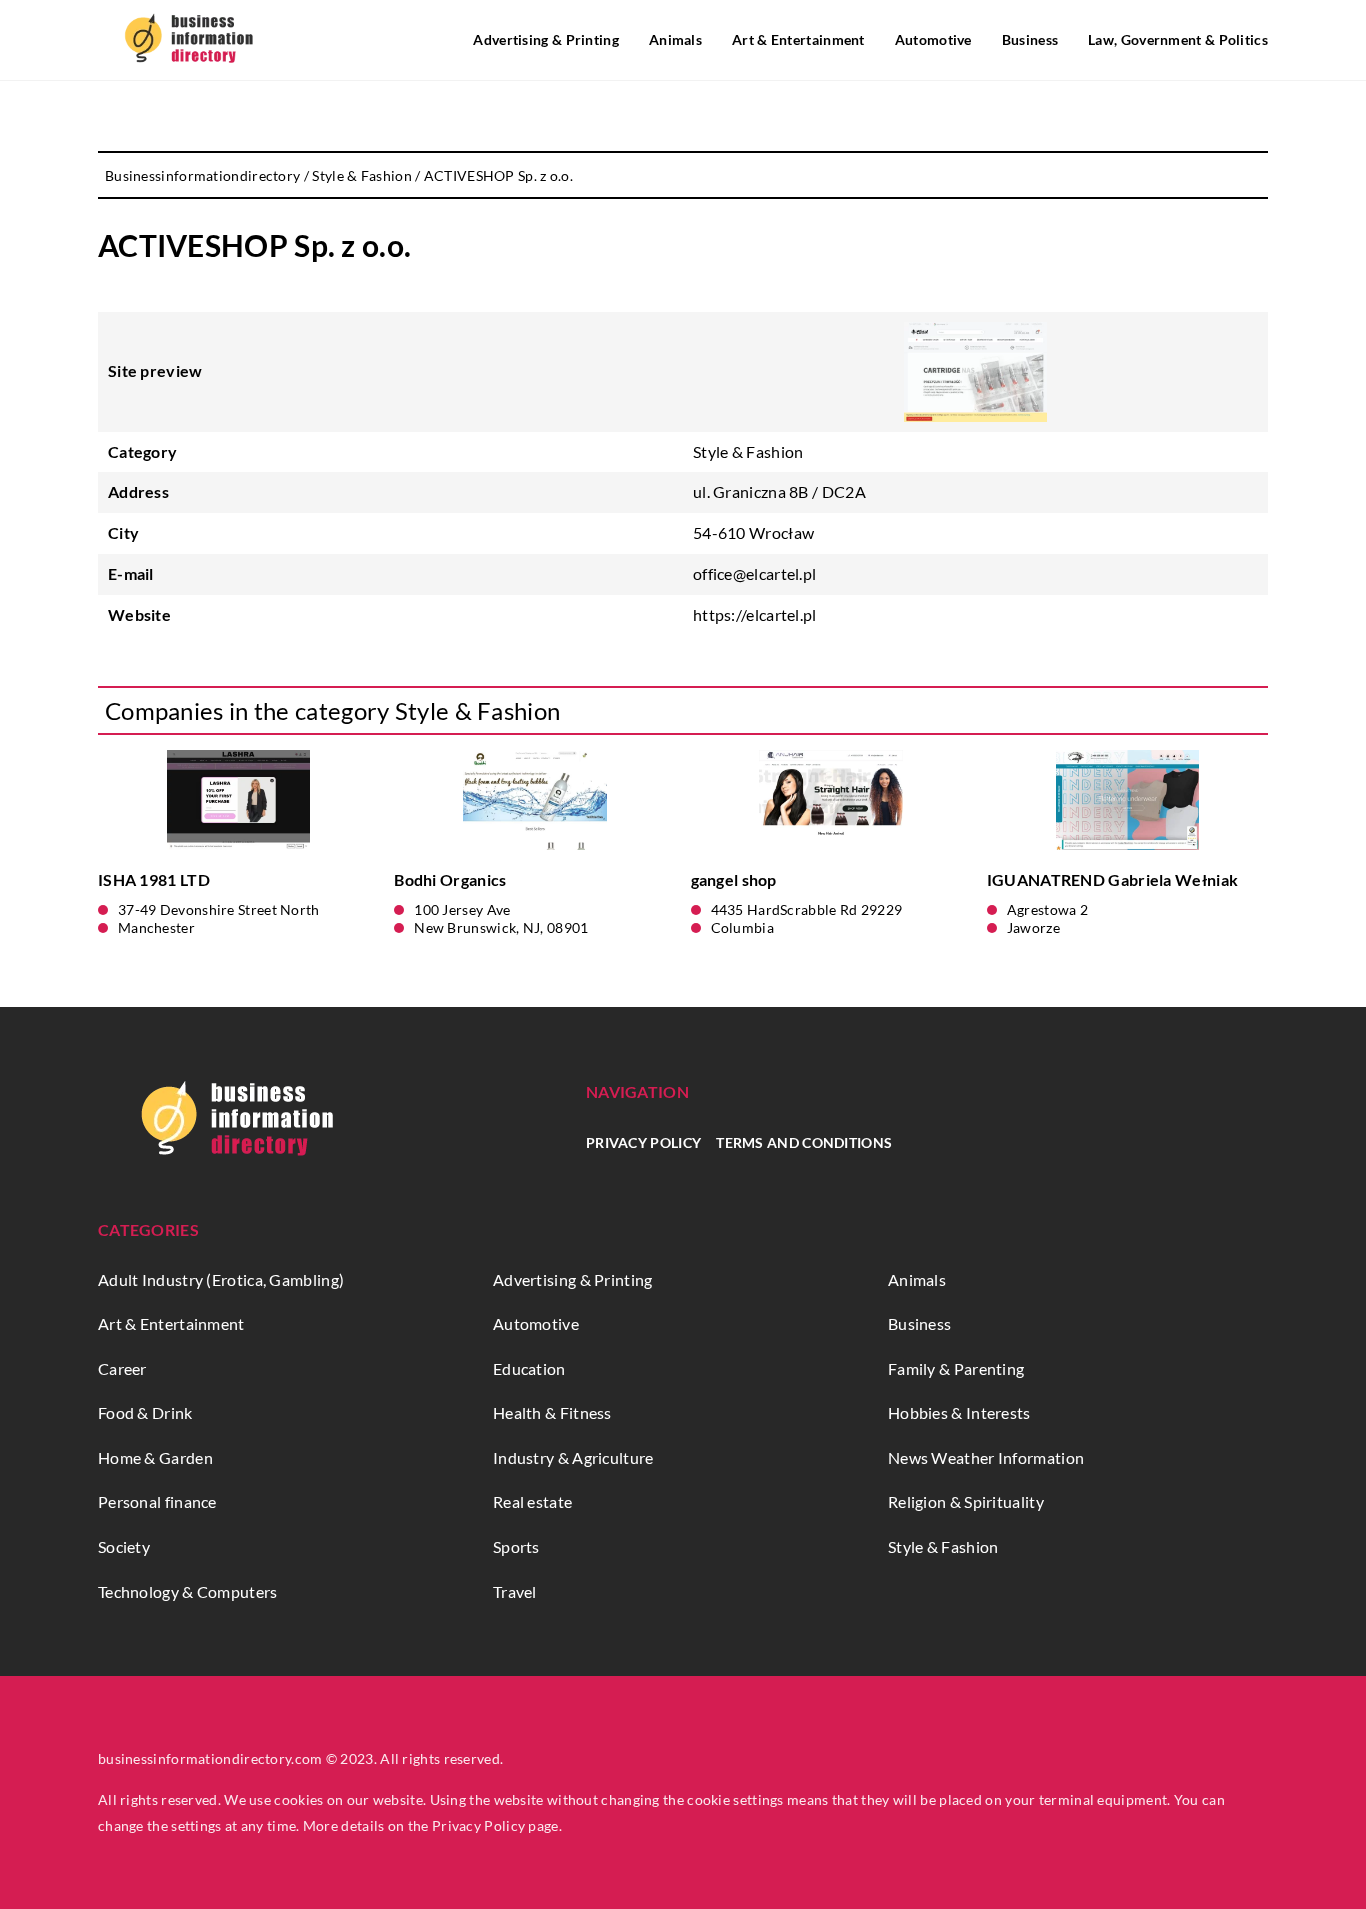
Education (529, 1368)
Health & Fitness (552, 1412)
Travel (515, 1591)
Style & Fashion (748, 451)
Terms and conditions (804, 1142)
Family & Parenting (956, 1368)
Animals (675, 39)
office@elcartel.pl (754, 573)
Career (122, 1368)
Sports (516, 1546)
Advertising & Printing (546, 39)
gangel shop (734, 879)
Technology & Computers (188, 1591)
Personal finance (157, 1501)
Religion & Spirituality (966, 1501)
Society (124, 1546)
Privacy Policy (643, 1142)
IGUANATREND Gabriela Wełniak (1112, 879)
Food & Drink (145, 1412)
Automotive (933, 39)
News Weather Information (986, 1457)
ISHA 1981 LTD (154, 879)
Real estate (532, 1501)
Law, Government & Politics (1178, 39)
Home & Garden (155, 1457)
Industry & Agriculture (573, 1457)
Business (1030, 39)
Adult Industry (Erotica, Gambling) (221, 1279)
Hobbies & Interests (959, 1412)
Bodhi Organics (450, 879)
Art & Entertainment (798, 39)
